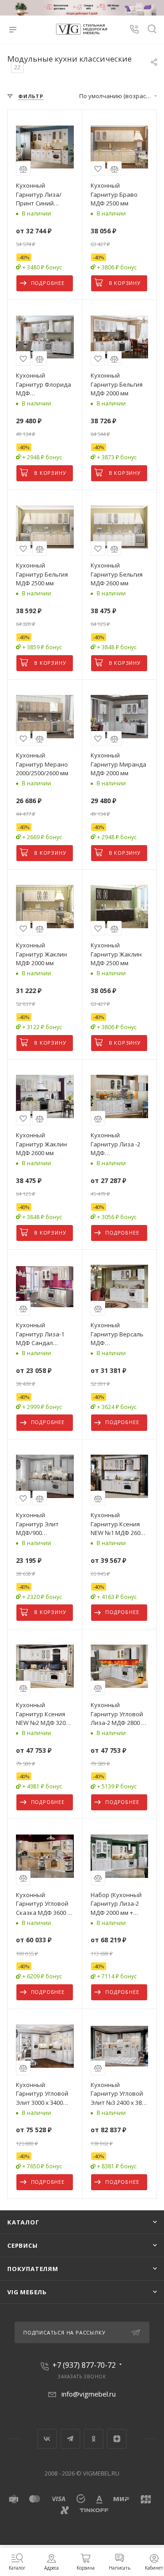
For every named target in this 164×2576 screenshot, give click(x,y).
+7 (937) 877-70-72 (84, 2365)
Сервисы (23, 2245)
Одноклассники (94, 2439)
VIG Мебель (27, 2292)
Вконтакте (47, 2439)
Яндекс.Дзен (117, 2439)
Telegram (70, 2439)
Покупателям (33, 2269)
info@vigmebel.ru (89, 2394)
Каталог (23, 2222)
